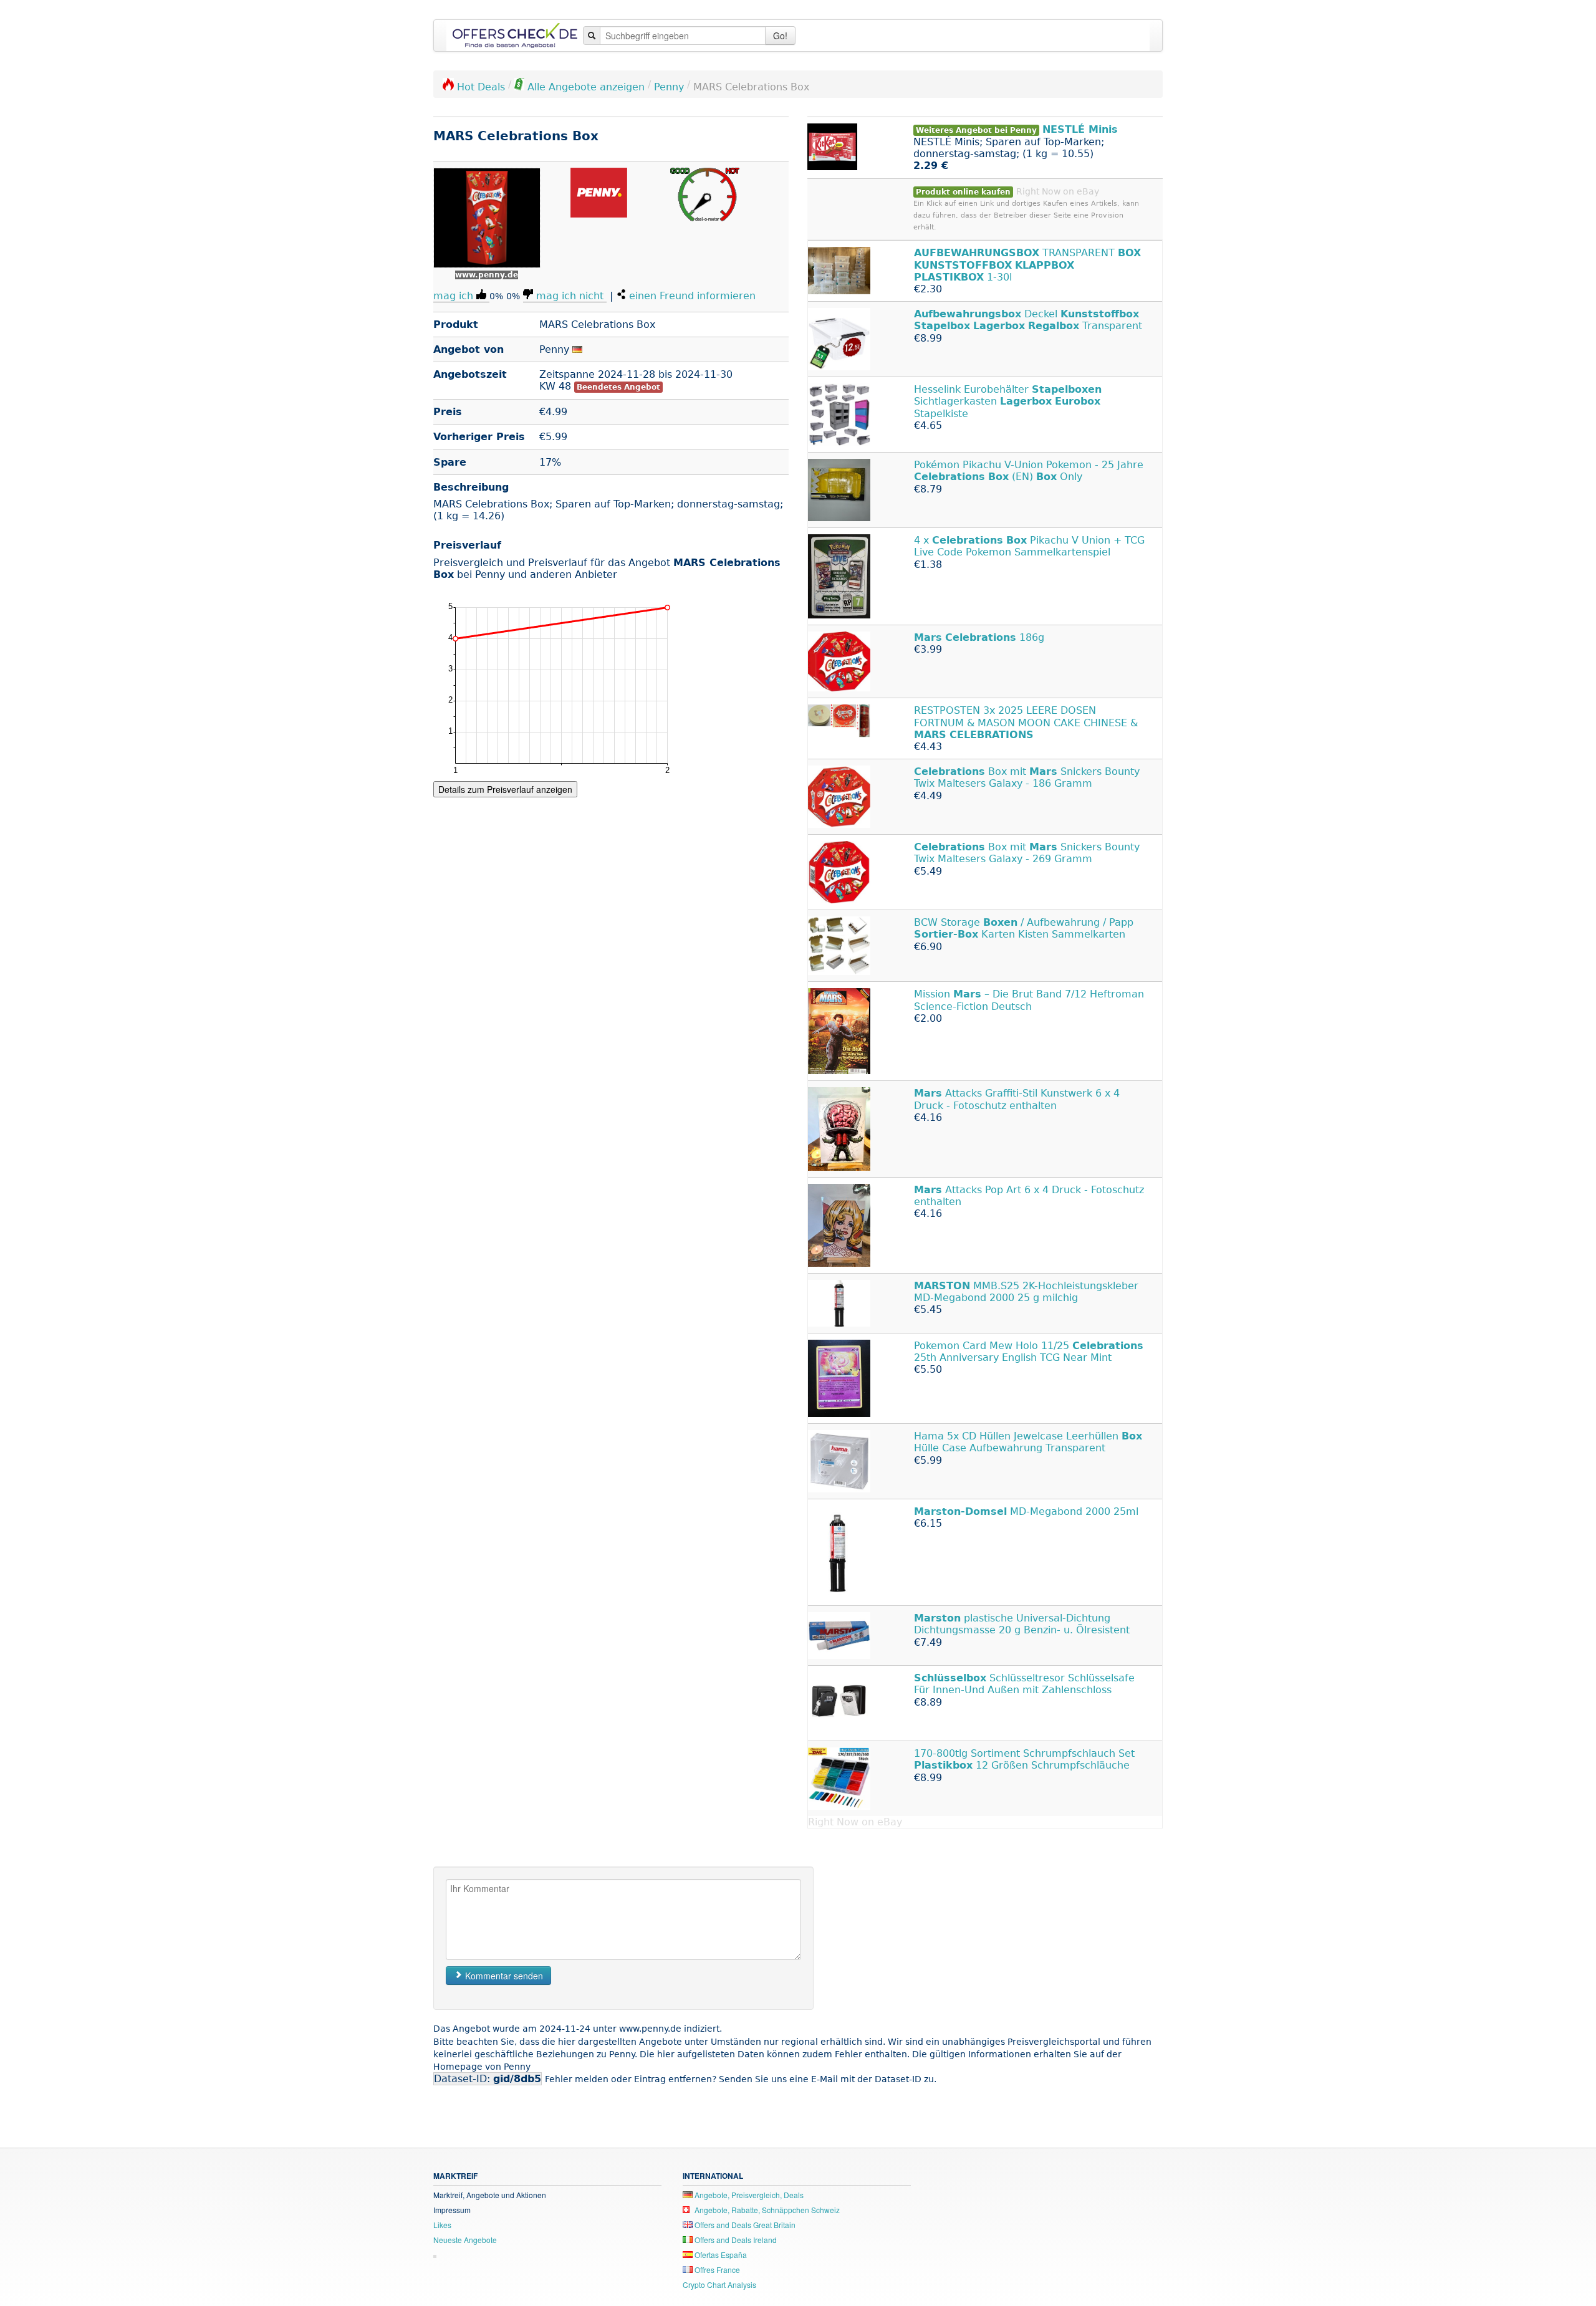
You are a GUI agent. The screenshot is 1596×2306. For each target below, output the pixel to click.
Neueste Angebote (465, 2240)
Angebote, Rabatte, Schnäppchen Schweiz (766, 2210)
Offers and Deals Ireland (735, 2240)
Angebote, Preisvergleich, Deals (748, 2195)
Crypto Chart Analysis (719, 2284)
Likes (442, 2225)
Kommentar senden (503, 1976)
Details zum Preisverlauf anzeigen (505, 789)
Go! (780, 36)
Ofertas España (720, 2255)
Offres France (716, 2270)
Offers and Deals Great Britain (744, 2225)
